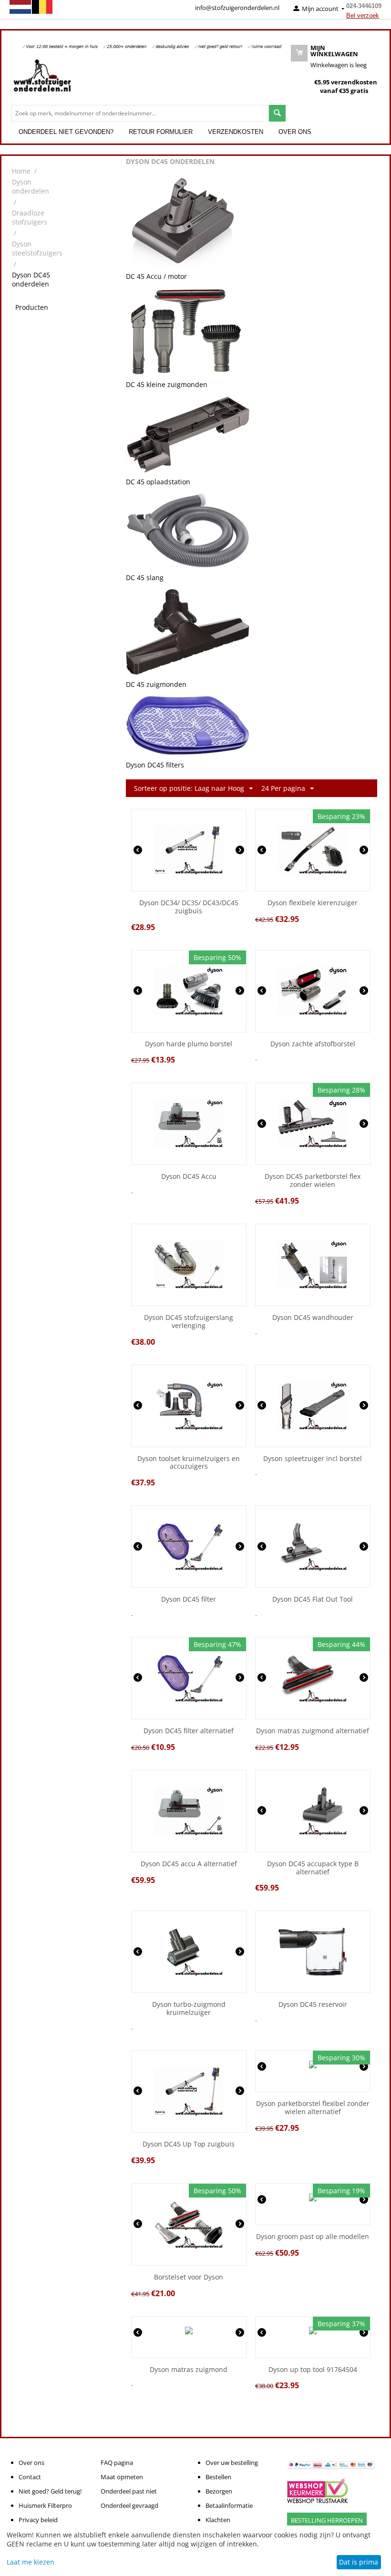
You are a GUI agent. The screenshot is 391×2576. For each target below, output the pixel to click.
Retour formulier (161, 132)
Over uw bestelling (232, 2463)
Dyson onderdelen (31, 186)
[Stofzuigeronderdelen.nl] (42, 79)
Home (21, 171)
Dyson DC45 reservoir (313, 2005)
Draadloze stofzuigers (30, 217)
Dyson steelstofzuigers (37, 248)
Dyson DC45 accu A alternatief (189, 1864)
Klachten (218, 2520)
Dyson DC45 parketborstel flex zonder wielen (313, 1181)
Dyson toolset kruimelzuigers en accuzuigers (189, 1463)
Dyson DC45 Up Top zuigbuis (189, 2144)
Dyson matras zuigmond (189, 2370)
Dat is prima (359, 2562)
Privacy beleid (38, 2520)
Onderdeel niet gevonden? (66, 132)
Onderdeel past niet (129, 2491)
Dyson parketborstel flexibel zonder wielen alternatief (313, 2108)
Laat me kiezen (31, 2562)
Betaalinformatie (229, 2505)
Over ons (295, 132)
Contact (30, 2477)
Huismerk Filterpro (45, 2505)
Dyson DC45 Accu (189, 1177)
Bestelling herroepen (327, 2520)
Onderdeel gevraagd (129, 2505)
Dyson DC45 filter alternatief (189, 1731)
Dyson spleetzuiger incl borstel (313, 1459)
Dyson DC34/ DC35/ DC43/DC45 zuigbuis (189, 907)
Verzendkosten (236, 132)
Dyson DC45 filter (189, 1600)
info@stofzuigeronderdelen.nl (237, 8)
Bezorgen (219, 2491)
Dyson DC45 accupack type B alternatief (313, 1868)
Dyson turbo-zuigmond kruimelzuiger (189, 2009)
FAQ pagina (117, 2463)
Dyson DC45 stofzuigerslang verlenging (189, 1322)
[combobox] (140, 113)
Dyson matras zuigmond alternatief (313, 1731)
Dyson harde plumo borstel (189, 1044)
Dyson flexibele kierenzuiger (313, 903)
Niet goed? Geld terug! (50, 2491)
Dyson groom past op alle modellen (313, 2237)
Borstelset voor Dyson (189, 2277)
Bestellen (218, 2477)
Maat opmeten (122, 2477)
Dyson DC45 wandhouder (313, 1318)
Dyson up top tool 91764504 (313, 2370)
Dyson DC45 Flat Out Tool (313, 1600)
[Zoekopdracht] (277, 113)
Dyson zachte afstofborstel (313, 1044)
